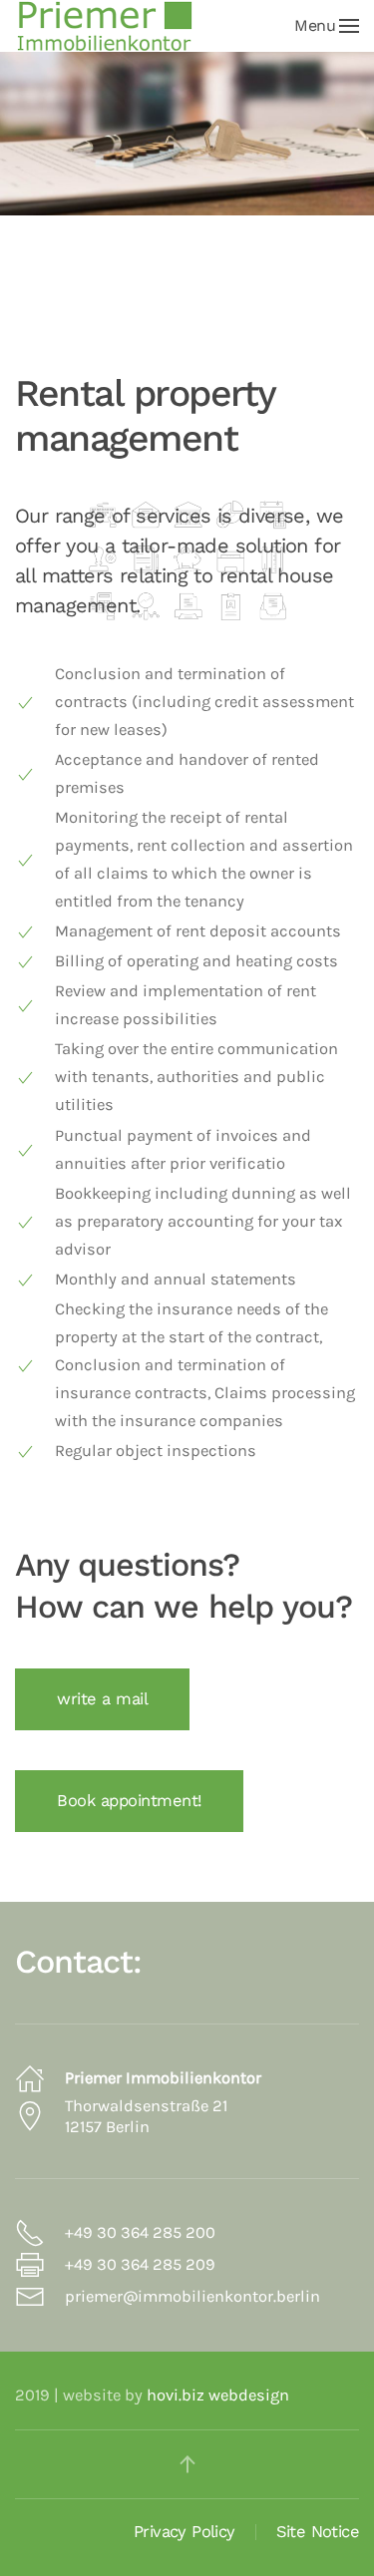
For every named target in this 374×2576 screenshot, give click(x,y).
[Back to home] (105, 26)
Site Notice (318, 2532)
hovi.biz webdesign (218, 2395)
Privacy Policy (185, 2532)
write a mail (102, 1699)
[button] (327, 26)
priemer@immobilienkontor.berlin (192, 2296)
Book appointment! (129, 1801)
